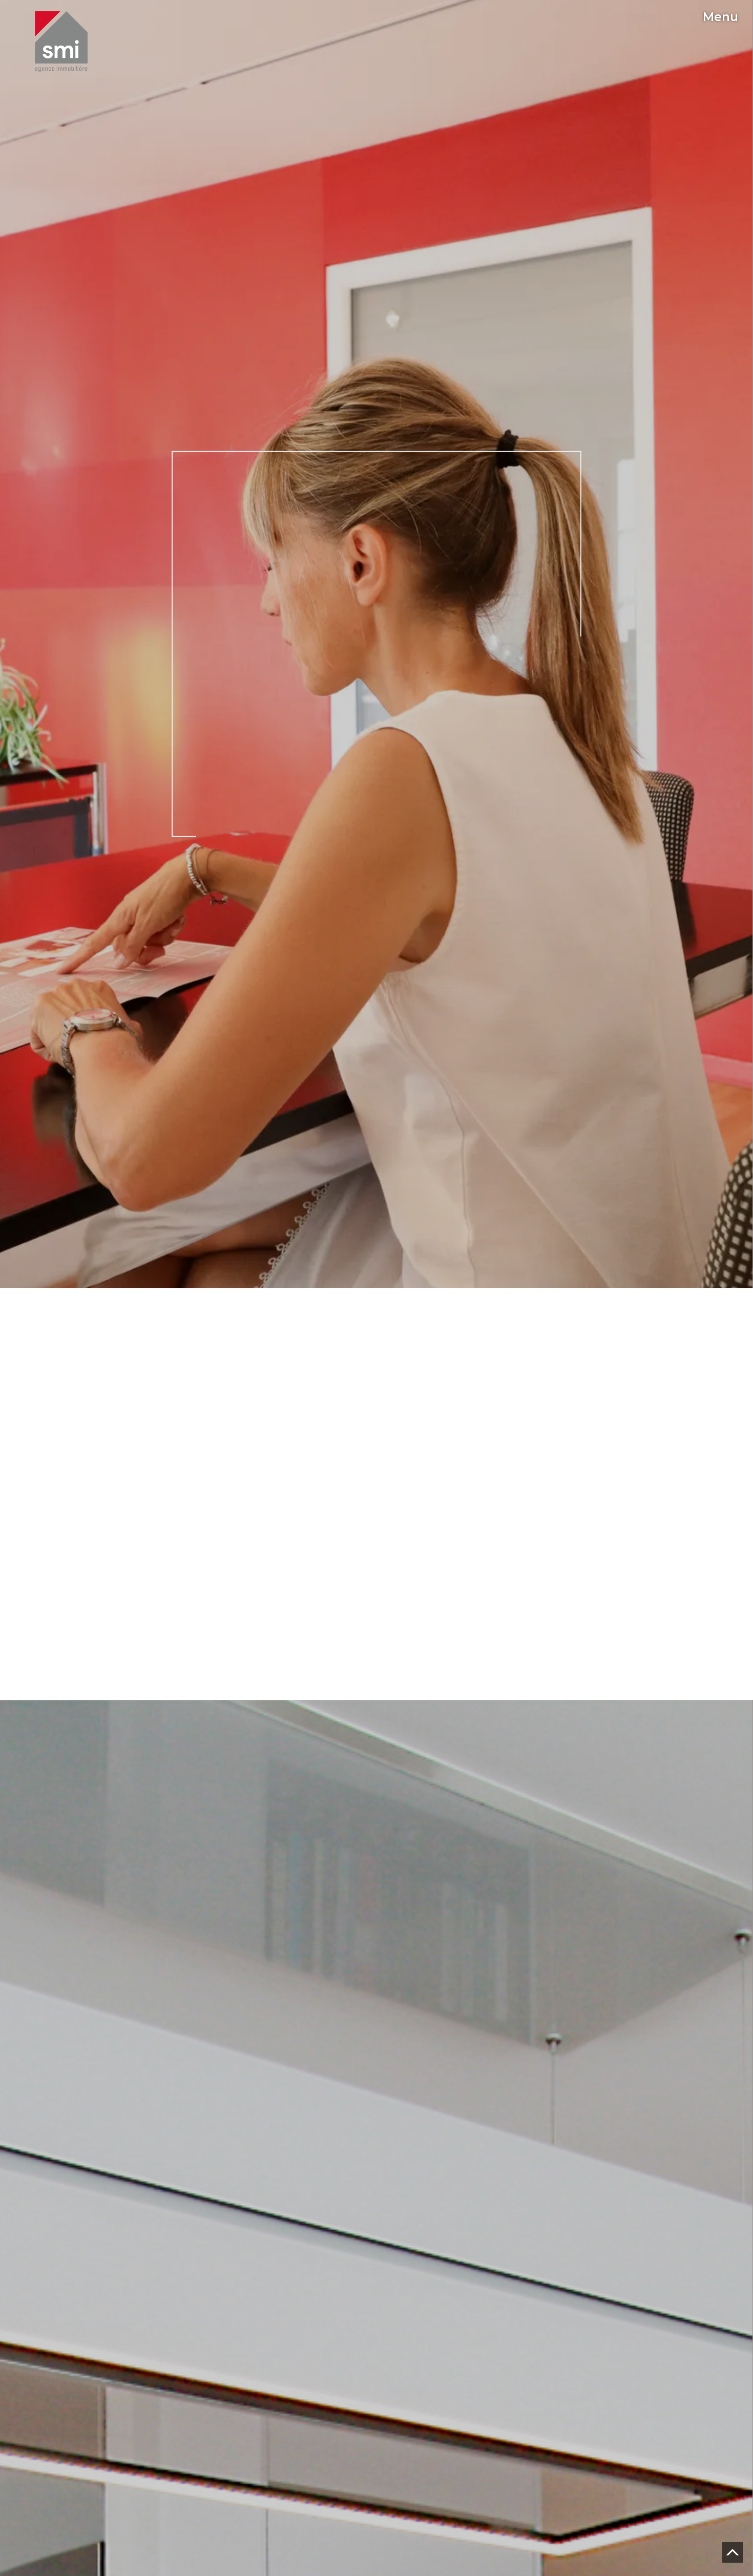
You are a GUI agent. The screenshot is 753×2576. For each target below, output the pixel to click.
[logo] (61, 42)
